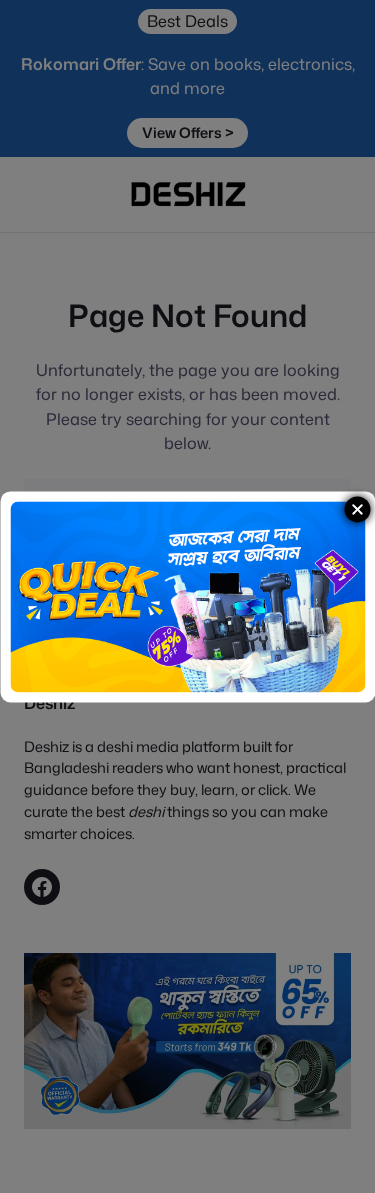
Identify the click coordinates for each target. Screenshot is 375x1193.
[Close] (357, 509)
